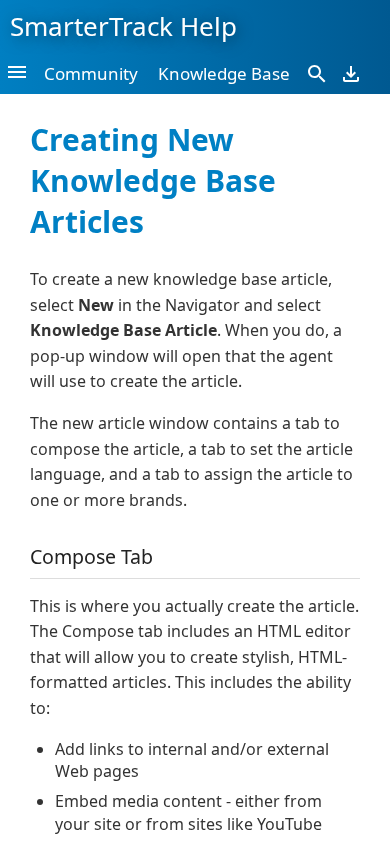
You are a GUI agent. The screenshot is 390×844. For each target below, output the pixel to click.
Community (91, 73)
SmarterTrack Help (123, 26)
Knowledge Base (224, 73)
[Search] (317, 73)
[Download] (351, 73)
